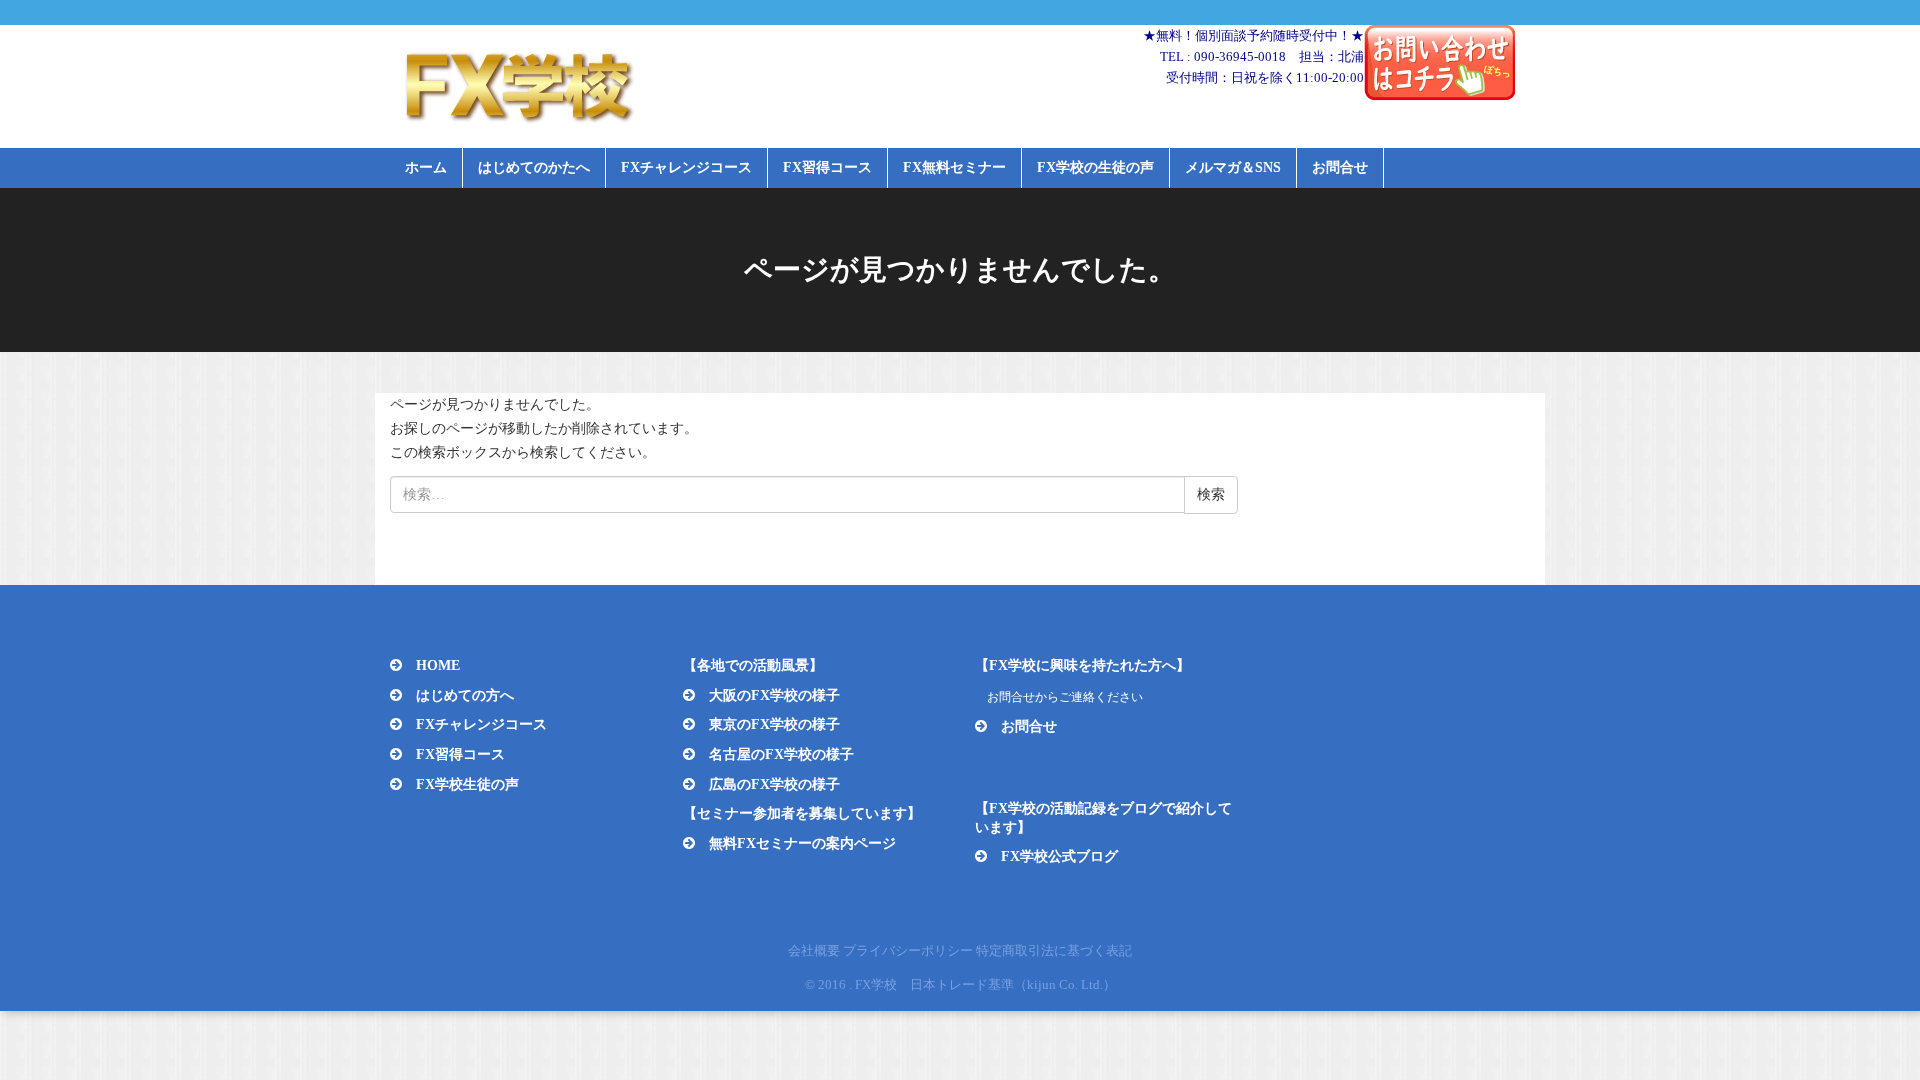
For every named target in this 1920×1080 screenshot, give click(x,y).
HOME (438, 665)
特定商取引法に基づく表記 (1054, 950)
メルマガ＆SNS (1233, 167)
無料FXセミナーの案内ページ (802, 843)
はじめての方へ (465, 695)
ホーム (426, 167)
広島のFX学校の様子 (774, 784)
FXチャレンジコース (686, 167)
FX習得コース (827, 167)
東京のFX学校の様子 (774, 724)
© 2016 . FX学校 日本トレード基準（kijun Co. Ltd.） (960, 984)
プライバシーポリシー (908, 950)
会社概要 (814, 950)
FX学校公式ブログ (1059, 856)
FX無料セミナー (954, 167)
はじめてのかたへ (534, 167)
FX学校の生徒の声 (1095, 167)
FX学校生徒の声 (467, 784)
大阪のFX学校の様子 (774, 695)
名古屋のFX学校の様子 (781, 754)
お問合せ (1340, 167)
